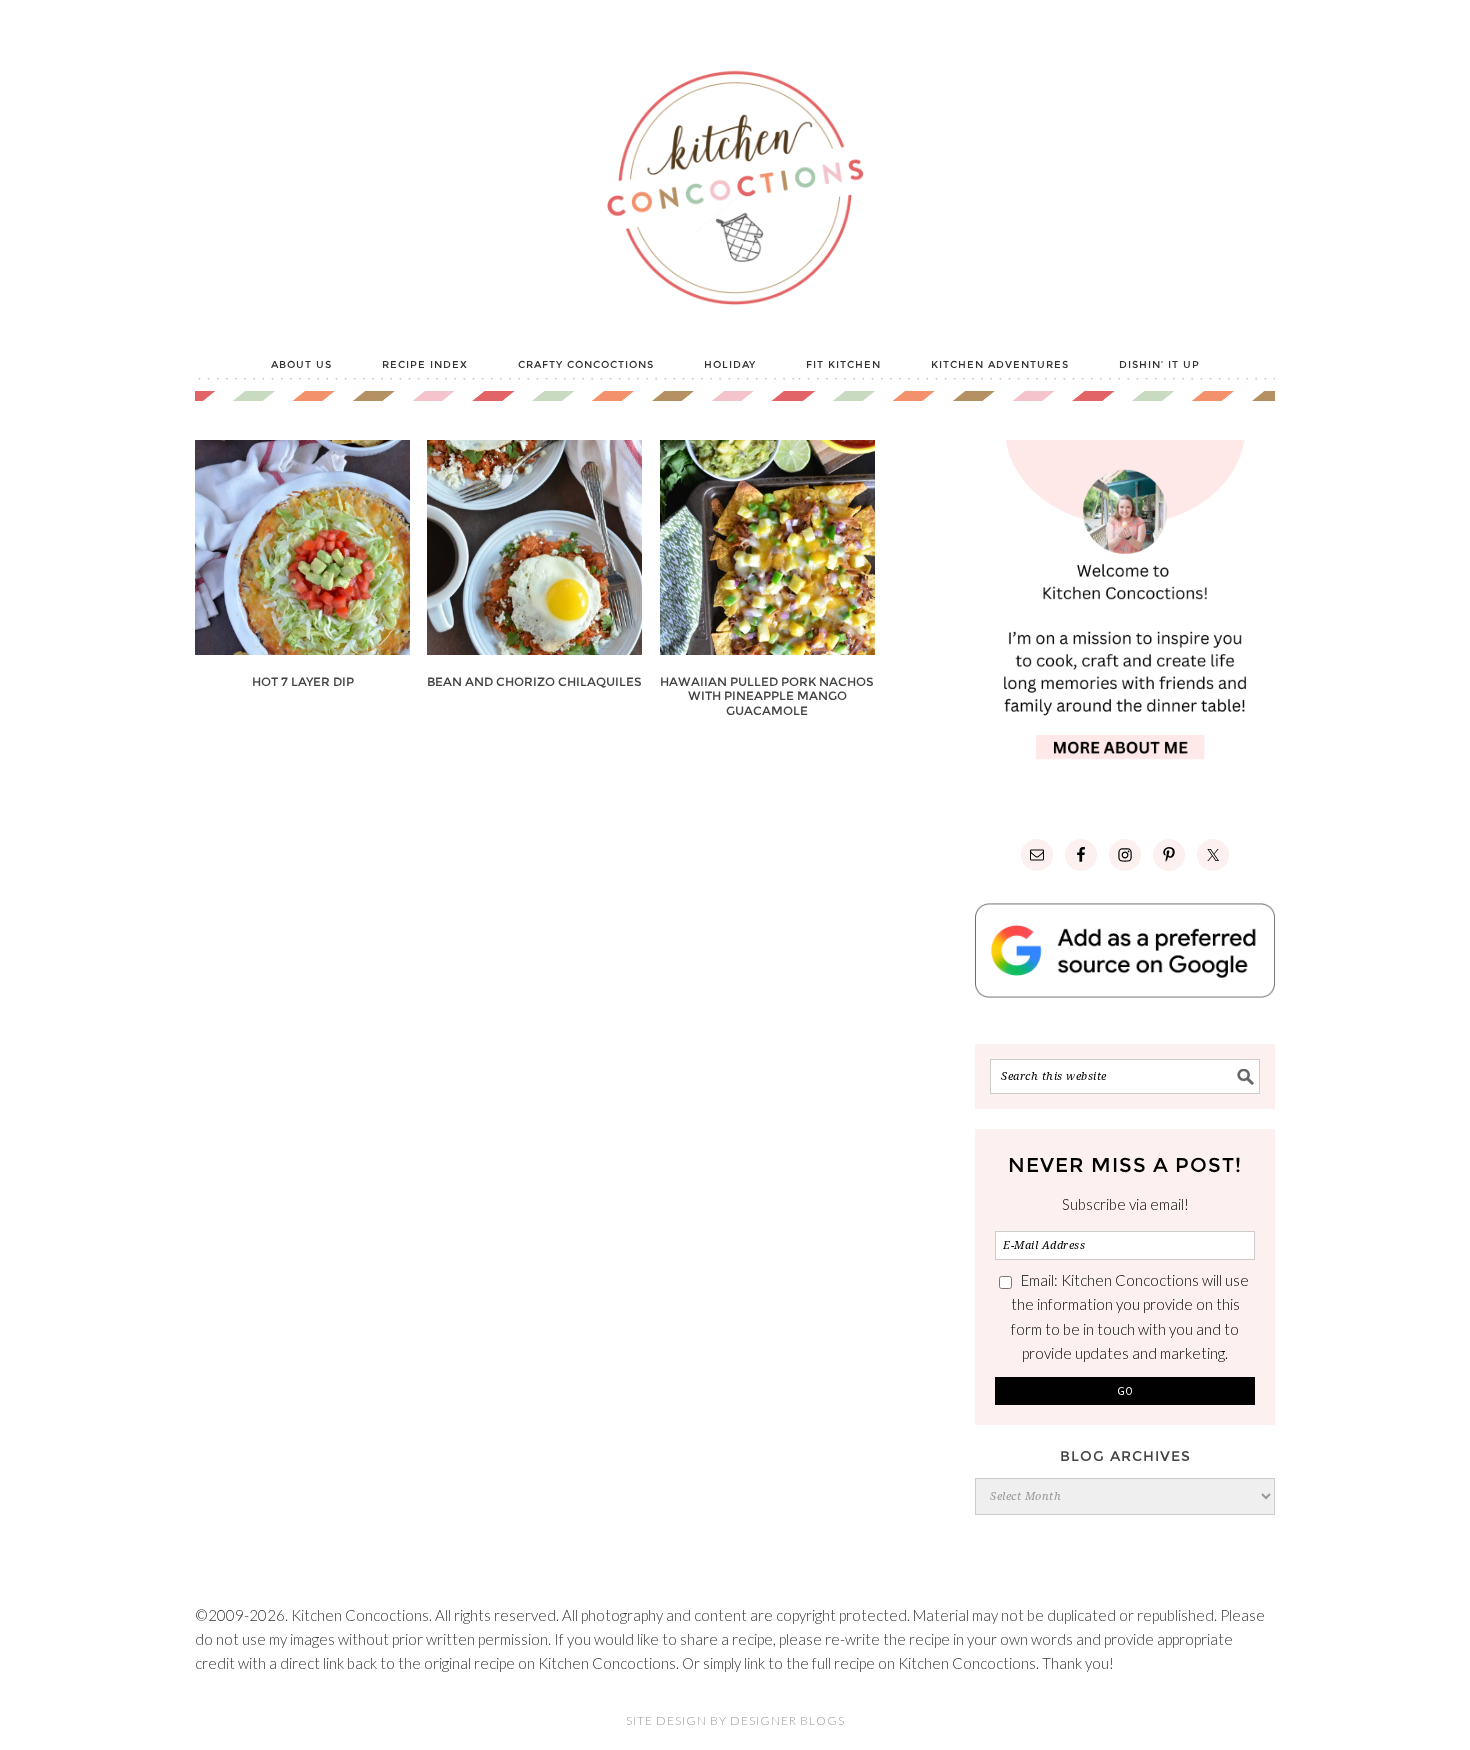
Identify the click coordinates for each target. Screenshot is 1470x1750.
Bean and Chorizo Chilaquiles (534, 681)
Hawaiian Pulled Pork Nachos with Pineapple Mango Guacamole (767, 696)
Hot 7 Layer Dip (303, 681)
